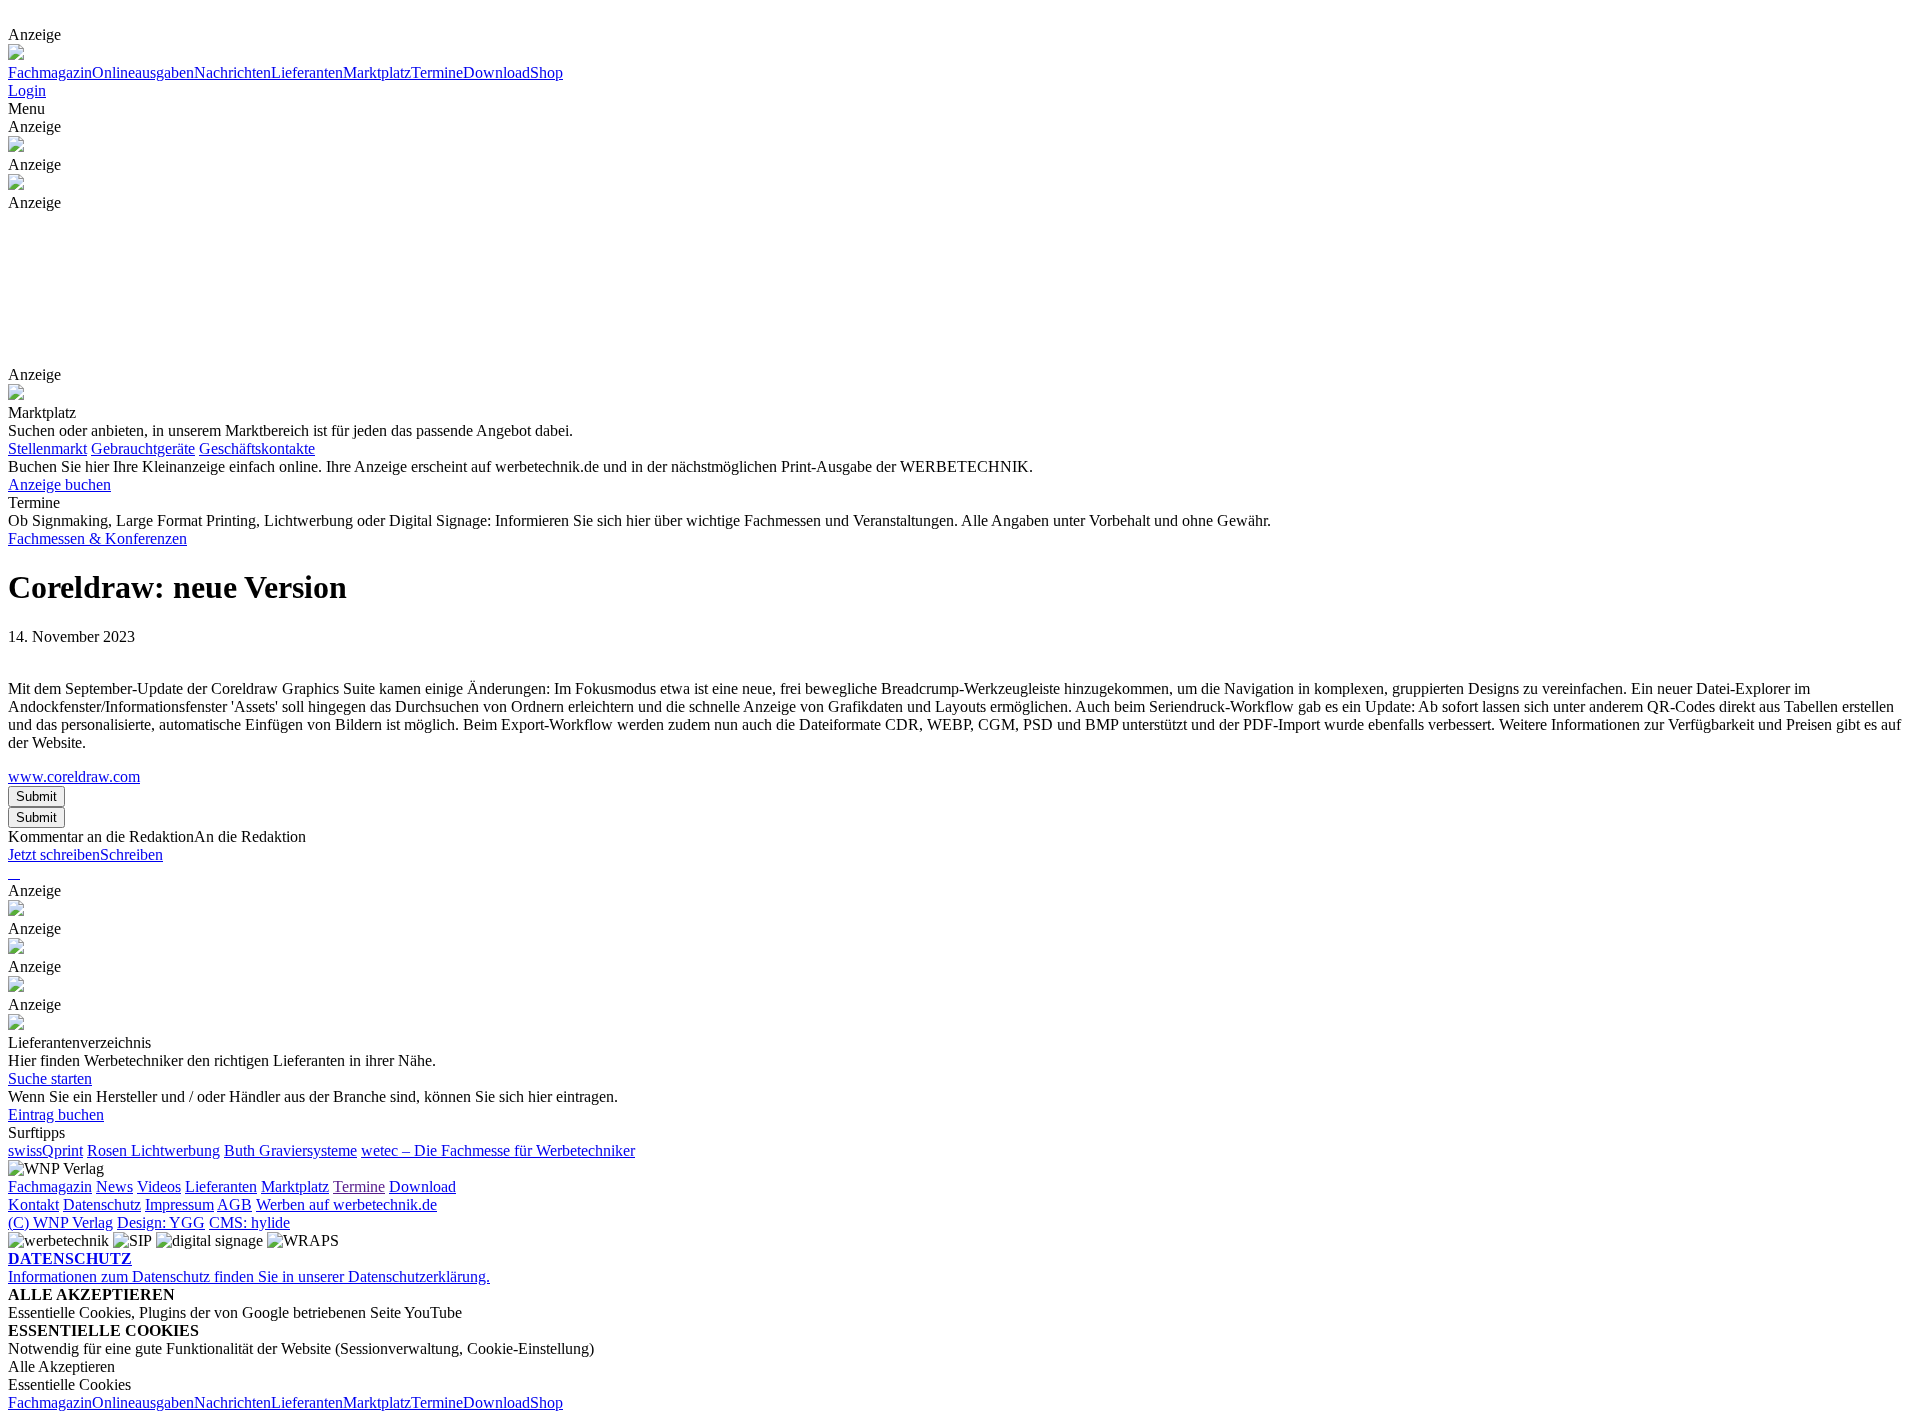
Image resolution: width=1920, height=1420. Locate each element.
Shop (546, 72)
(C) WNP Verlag (60, 1222)
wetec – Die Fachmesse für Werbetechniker (498, 1150)
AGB (234, 1204)
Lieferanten (307, 72)
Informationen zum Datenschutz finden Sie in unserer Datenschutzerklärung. (249, 1267)
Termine (437, 72)
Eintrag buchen (56, 1114)
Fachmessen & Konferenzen (97, 538)
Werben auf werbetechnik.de (346, 1204)
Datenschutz (102, 1204)
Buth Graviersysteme (290, 1150)
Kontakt (33, 1204)
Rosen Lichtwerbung (153, 1150)
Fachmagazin (50, 72)
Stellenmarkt (47, 448)
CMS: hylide (249, 1222)
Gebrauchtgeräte (143, 448)
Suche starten (50, 1078)
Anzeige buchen (59, 484)
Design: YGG (161, 1222)
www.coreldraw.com (74, 776)
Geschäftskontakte (257, 448)
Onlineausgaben (143, 72)
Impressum (179, 1204)
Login (27, 90)
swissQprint (45, 1150)
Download (496, 72)
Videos (159, 1186)
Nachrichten (232, 72)
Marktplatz (377, 72)
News (114, 1186)
